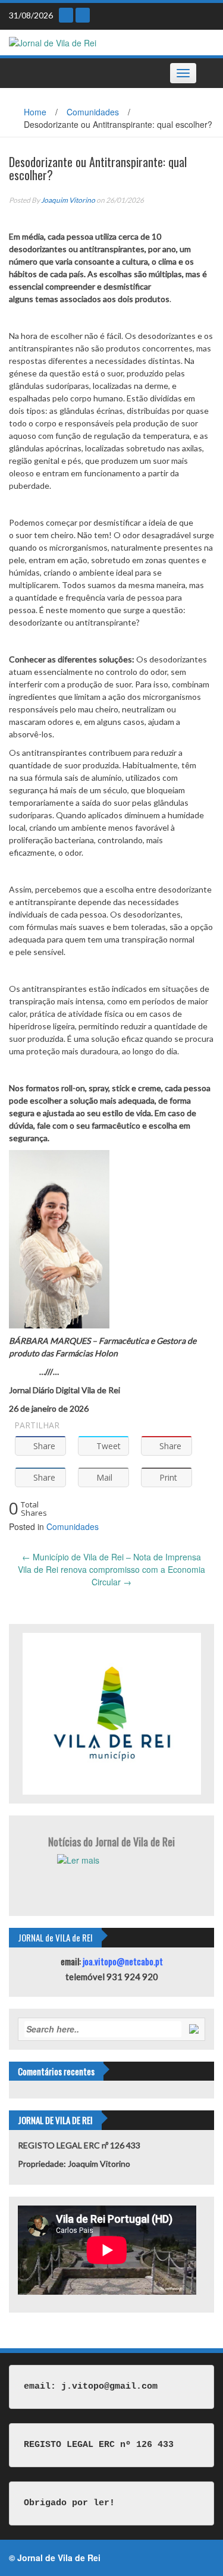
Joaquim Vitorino (68, 200)
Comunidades (93, 112)
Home (35, 112)
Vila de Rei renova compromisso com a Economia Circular (111, 1576)
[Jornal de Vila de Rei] (53, 42)
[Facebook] (83, 15)
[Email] (66, 15)
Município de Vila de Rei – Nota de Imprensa (111, 1557)
